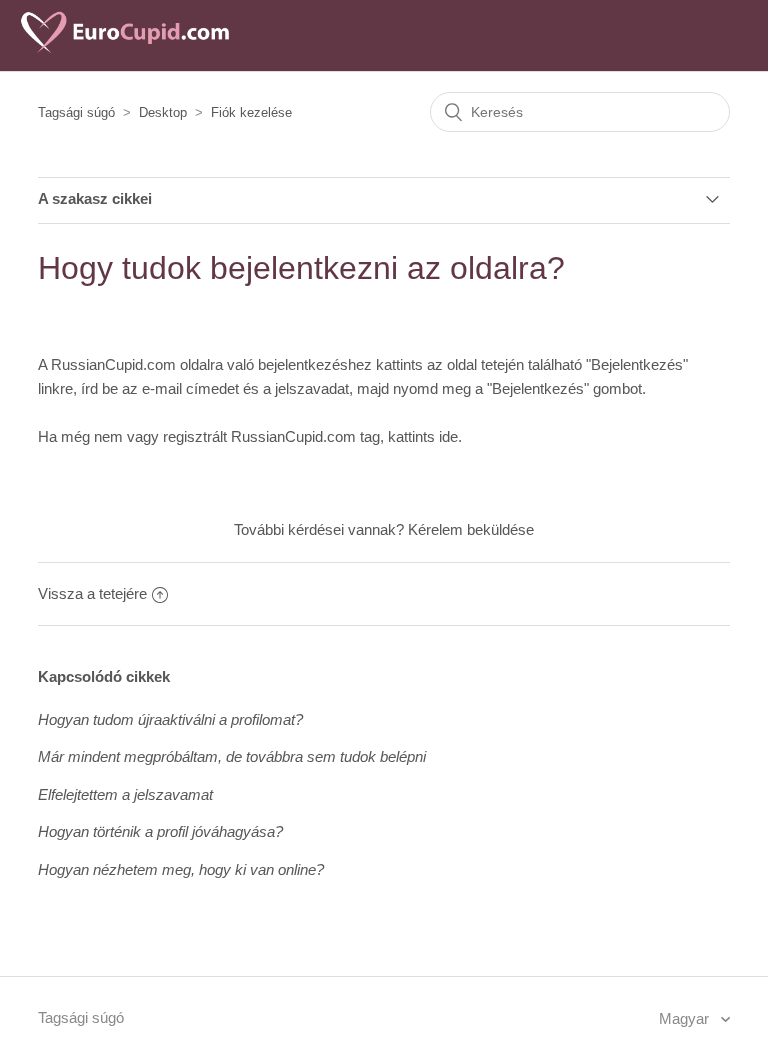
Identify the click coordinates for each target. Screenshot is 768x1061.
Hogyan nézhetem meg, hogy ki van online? (181, 869)
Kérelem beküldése (471, 529)
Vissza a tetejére (92, 593)
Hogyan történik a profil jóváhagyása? (160, 831)
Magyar (686, 1018)
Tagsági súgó (76, 112)
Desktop (163, 112)
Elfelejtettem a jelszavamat (125, 794)
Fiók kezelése (251, 112)
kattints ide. (425, 436)
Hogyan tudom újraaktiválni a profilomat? (170, 719)
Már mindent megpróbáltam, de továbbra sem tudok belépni (232, 756)
